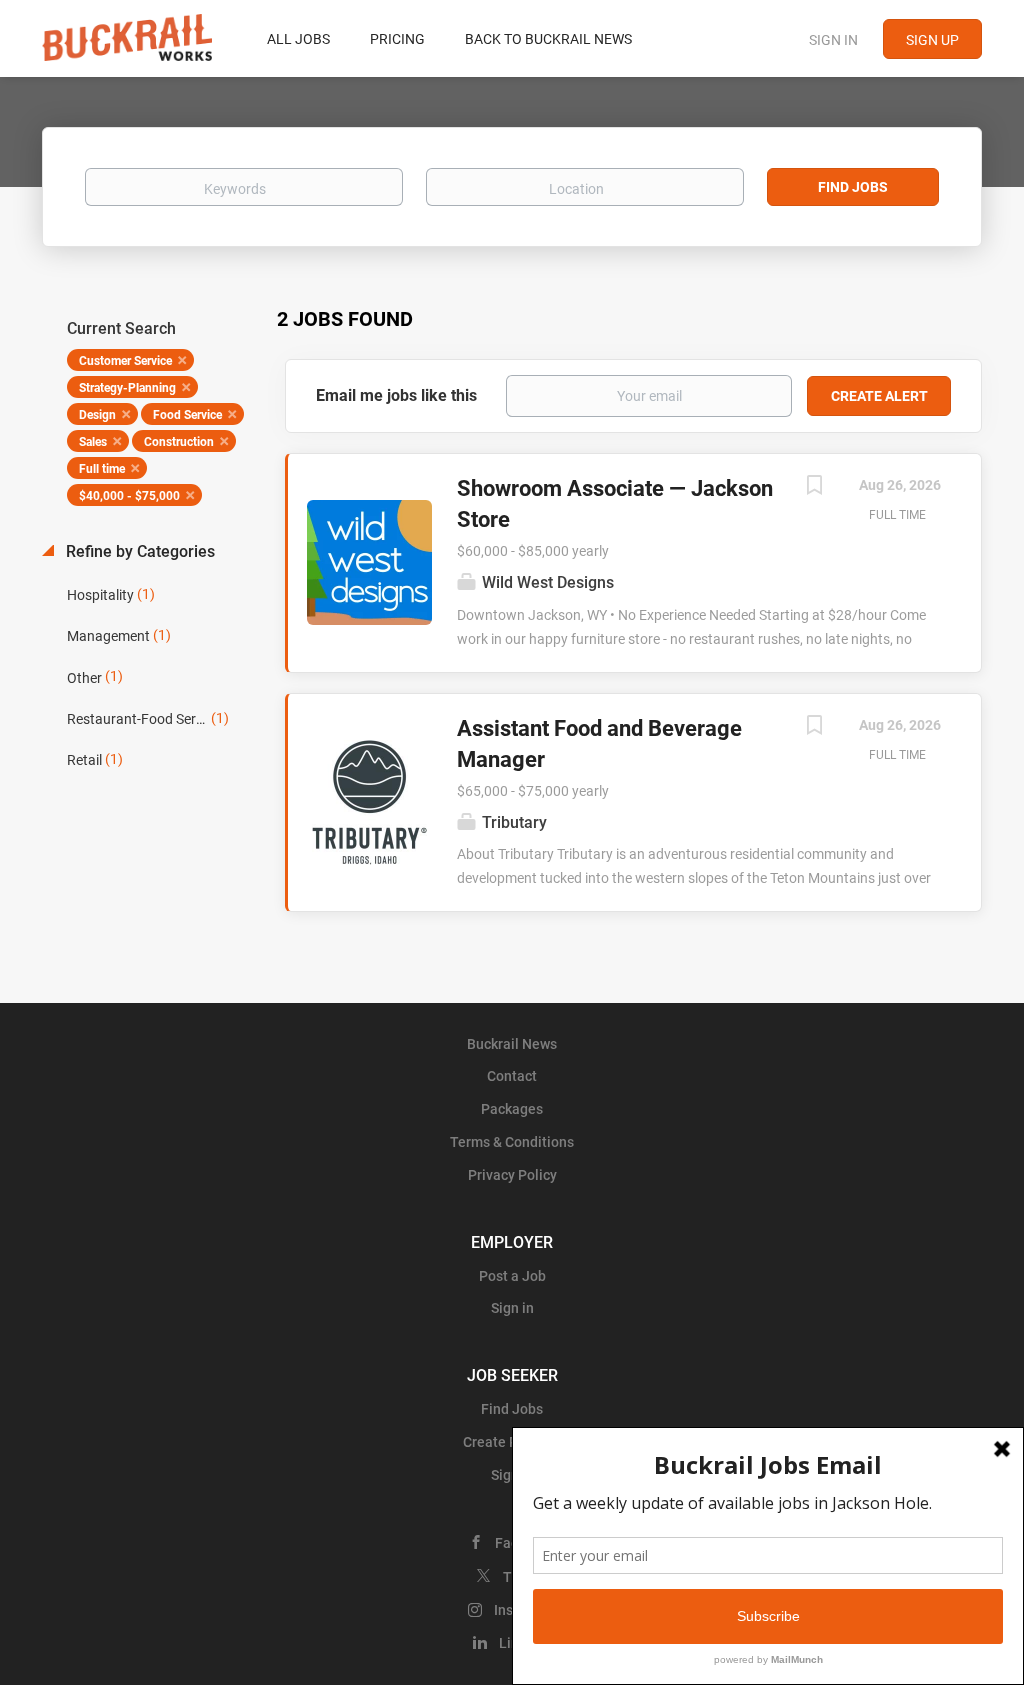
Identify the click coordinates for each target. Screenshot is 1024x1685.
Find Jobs (853, 187)
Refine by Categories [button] (138, 551)
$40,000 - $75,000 (129, 496)
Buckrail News (512, 1044)
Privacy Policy (512, 1175)
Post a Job (512, 1276)
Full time (102, 469)
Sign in (833, 40)
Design (97, 415)
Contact (512, 1076)
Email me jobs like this (396, 395)
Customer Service (125, 361)
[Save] (814, 487)
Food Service (187, 415)
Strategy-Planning (127, 388)
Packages (512, 1109)
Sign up (932, 40)
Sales (93, 442)
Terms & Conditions (512, 1142)
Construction (179, 442)
